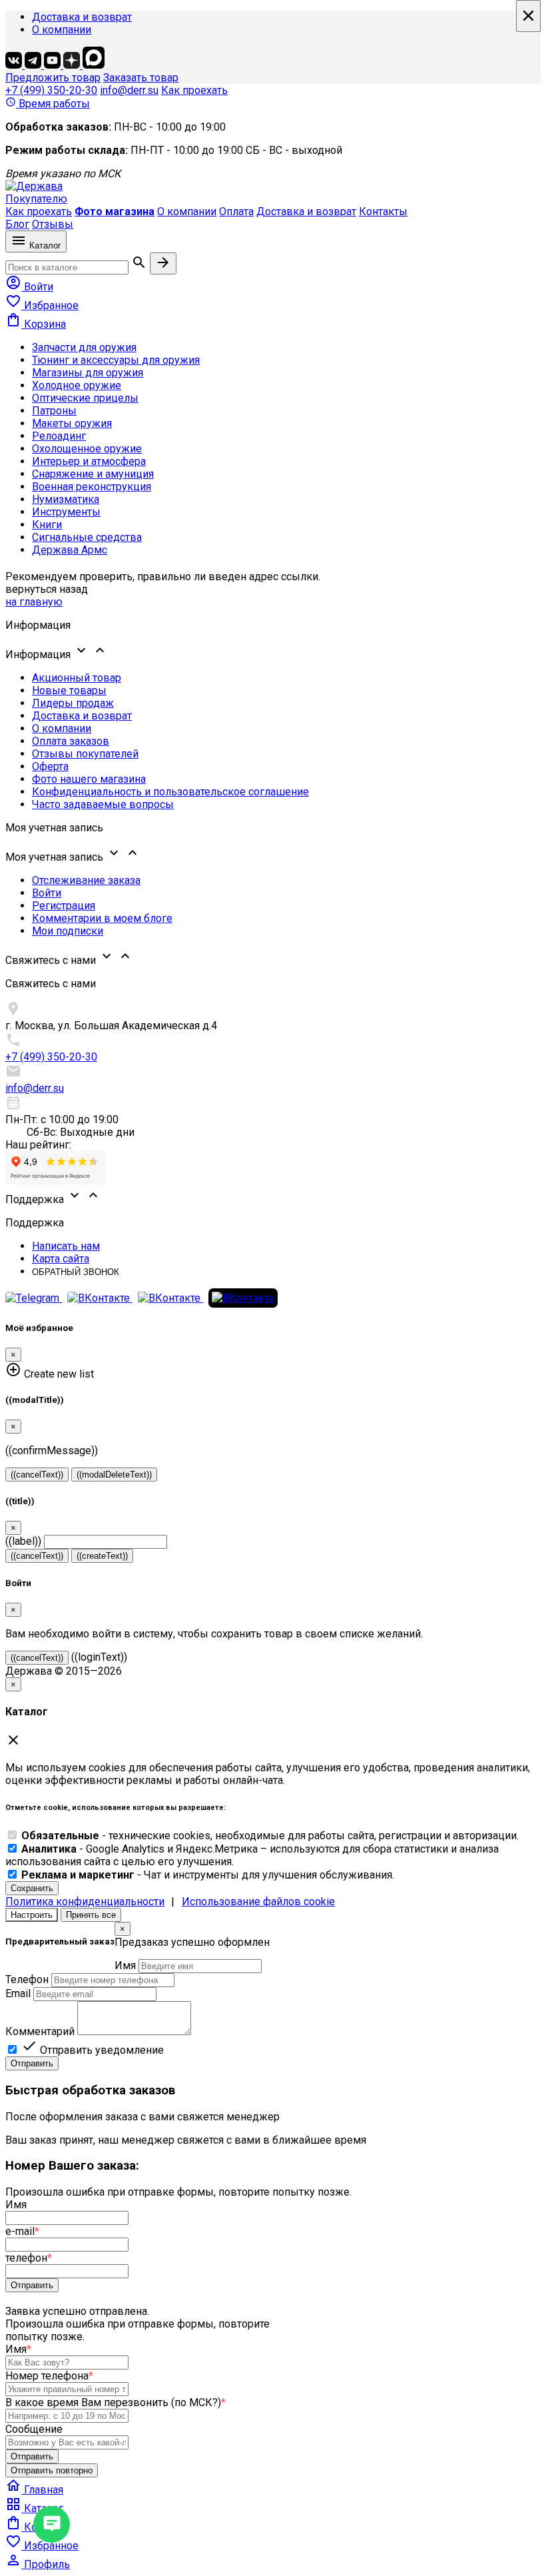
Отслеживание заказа (86, 880)
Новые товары (69, 690)
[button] (273, 651)
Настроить (32, 1915)
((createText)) (102, 1556)
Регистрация (64, 906)
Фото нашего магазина (89, 779)
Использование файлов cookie (258, 1902)
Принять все (91, 1915)
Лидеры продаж (73, 703)
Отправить (32, 2063)
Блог (17, 224)
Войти (47, 893)
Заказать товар (141, 78)
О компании (62, 30)
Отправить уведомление (93, 2050)
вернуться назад (47, 589)
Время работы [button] (48, 104)
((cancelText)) (37, 1475)
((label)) (23, 1541)
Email (18, 1993)
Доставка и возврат (82, 17)
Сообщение (34, 2429)
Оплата (236, 212)
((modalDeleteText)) (114, 1475)
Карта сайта (61, 1259)
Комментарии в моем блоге (102, 918)
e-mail (22, 2231)
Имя (125, 1965)
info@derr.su (129, 90)
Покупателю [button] (36, 199)
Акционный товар (77, 678)
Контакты (383, 212)
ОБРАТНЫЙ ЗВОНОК (76, 1272)
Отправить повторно (52, 2470)
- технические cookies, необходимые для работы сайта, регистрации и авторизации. (270, 1836)
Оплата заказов (71, 741)
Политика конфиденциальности (85, 1902)
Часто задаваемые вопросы (103, 804)
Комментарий (40, 2031)
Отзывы (53, 224)
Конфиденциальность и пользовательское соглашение (170, 792)
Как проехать (194, 90)
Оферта (50, 766)
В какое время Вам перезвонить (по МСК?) (116, 2402)
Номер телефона (49, 2376)
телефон (29, 2258)
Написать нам (66, 1246)
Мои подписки (68, 931)
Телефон (27, 1979)
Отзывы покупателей (85, 754)
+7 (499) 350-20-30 (51, 90)
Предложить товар (53, 78)
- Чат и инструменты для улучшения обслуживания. (208, 1875)
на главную (34, 602)
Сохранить (32, 1888)
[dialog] (273, 1996)
